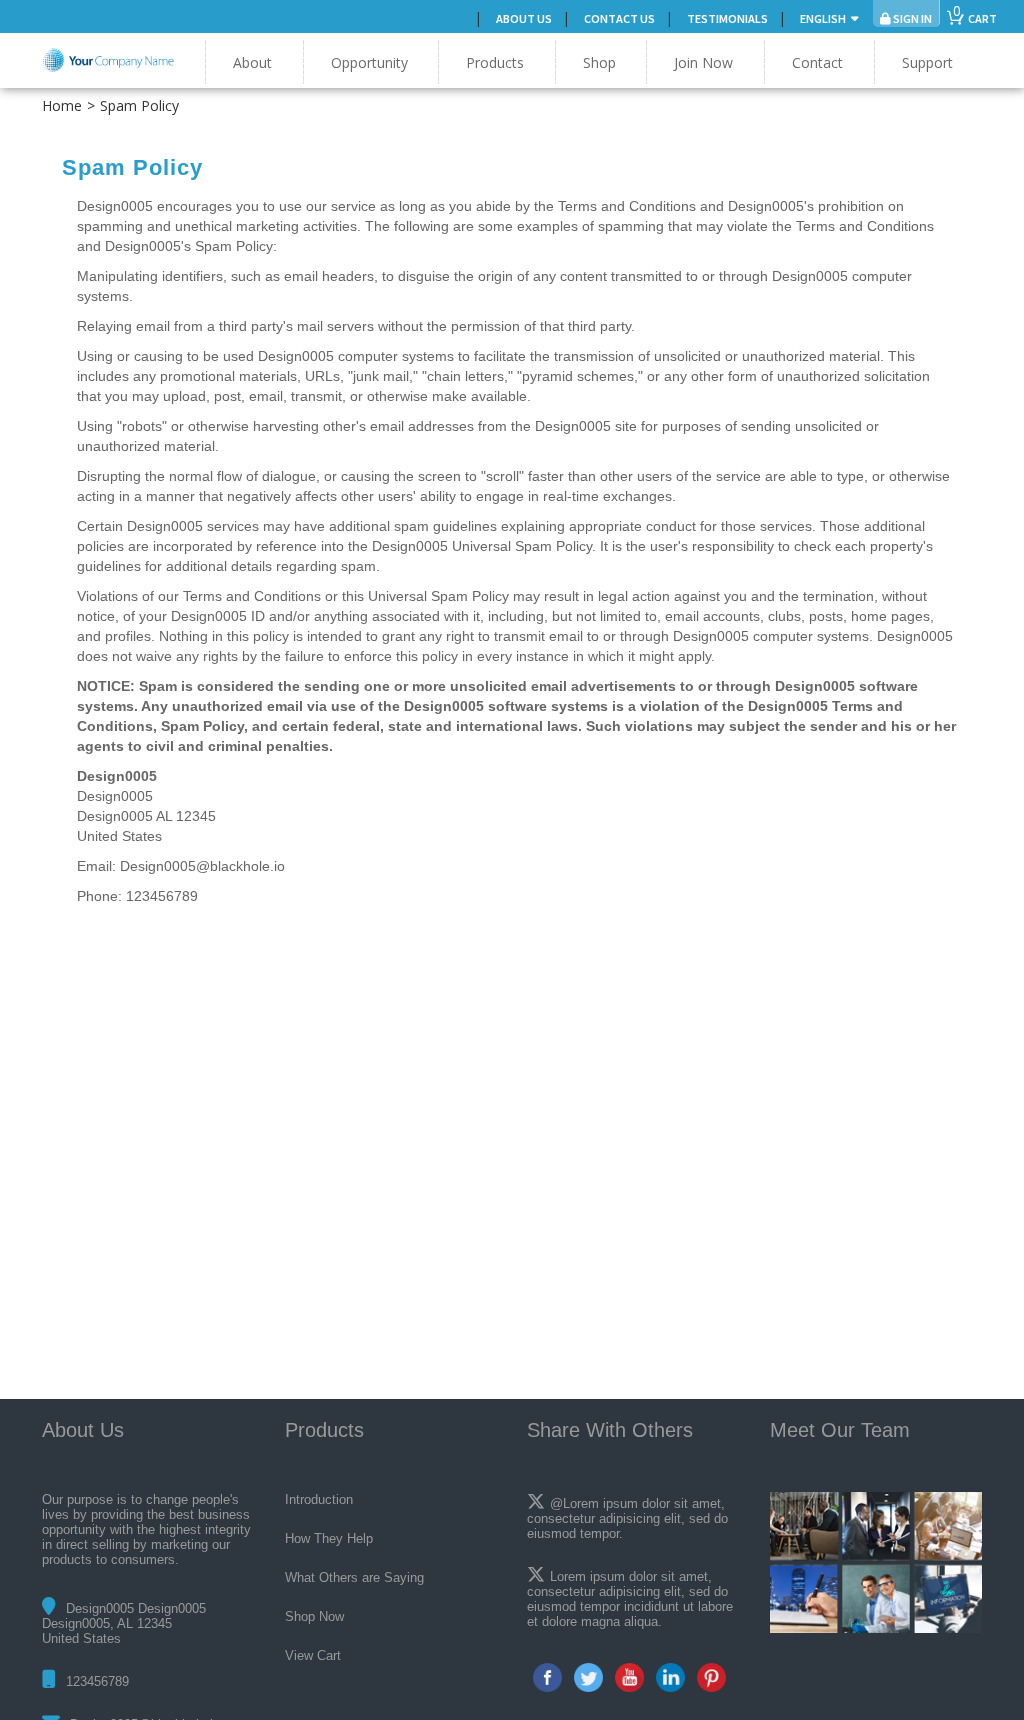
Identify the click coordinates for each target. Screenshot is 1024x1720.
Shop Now (314, 1616)
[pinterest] (711, 1677)
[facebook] (547, 1677)
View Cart (313, 1655)
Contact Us (619, 18)
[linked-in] (670, 1677)
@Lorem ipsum (594, 1503)
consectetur (561, 1591)
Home (62, 105)
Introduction (319, 1499)
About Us (524, 18)
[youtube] (629, 1677)
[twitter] (588, 1677)
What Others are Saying (354, 1577)
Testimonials (727, 18)
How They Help (329, 1538)
